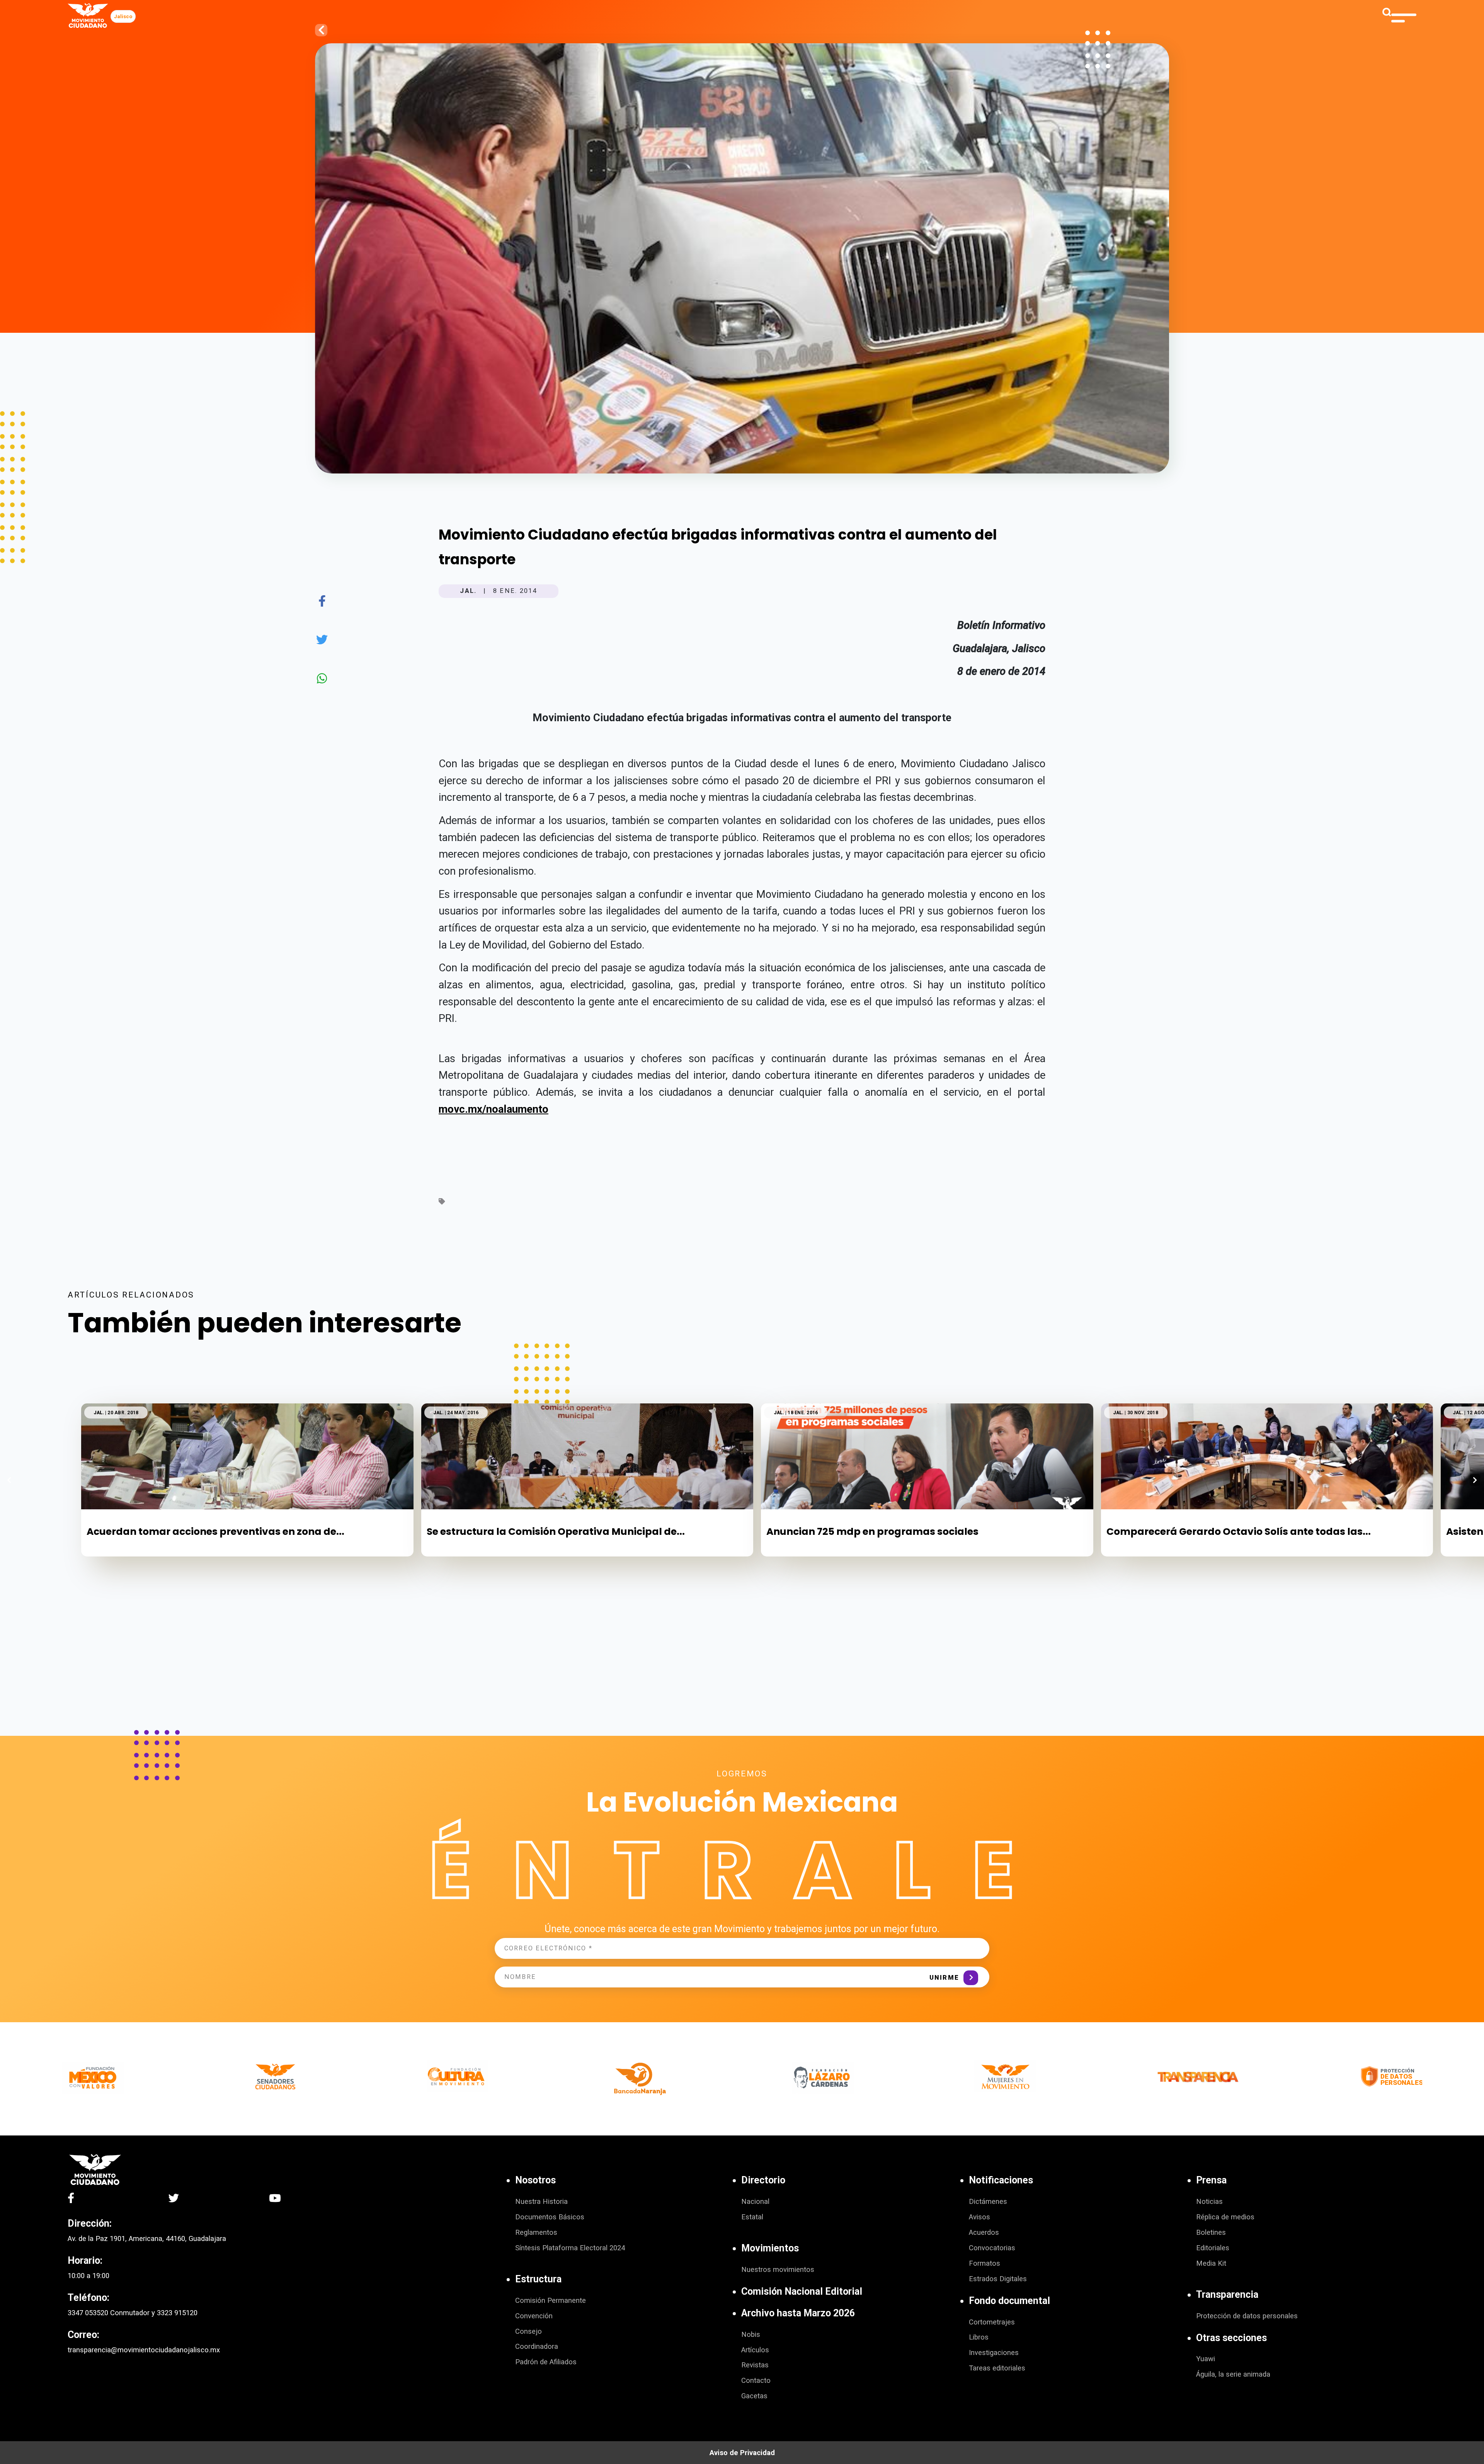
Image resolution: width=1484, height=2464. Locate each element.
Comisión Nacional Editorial (802, 2291)
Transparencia (1227, 2295)
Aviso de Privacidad (742, 2453)
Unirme (944, 1978)
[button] (1475, 1480)
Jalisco (123, 16)
